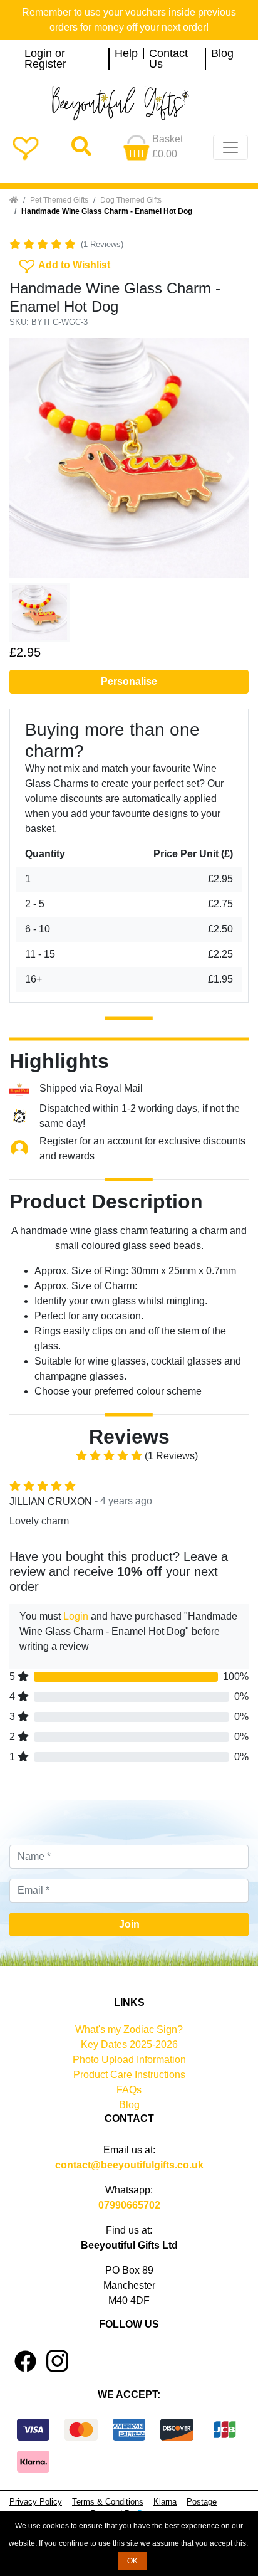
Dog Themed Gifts (131, 200)
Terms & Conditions (108, 2502)
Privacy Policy (36, 2502)
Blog (222, 54)
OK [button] (132, 2561)
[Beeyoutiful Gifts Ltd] (129, 103)
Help (126, 54)
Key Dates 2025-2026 (129, 2045)
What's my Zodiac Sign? (129, 2030)
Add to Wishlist (64, 264)
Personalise (129, 681)
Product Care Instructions (129, 2075)
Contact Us (168, 59)
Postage (202, 2502)
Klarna (165, 2502)
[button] (27, 458)
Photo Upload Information (129, 2060)
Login (76, 1616)
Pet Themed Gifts (59, 200)
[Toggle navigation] (230, 147)
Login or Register (45, 59)
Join (129, 1924)
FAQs (129, 2090)
